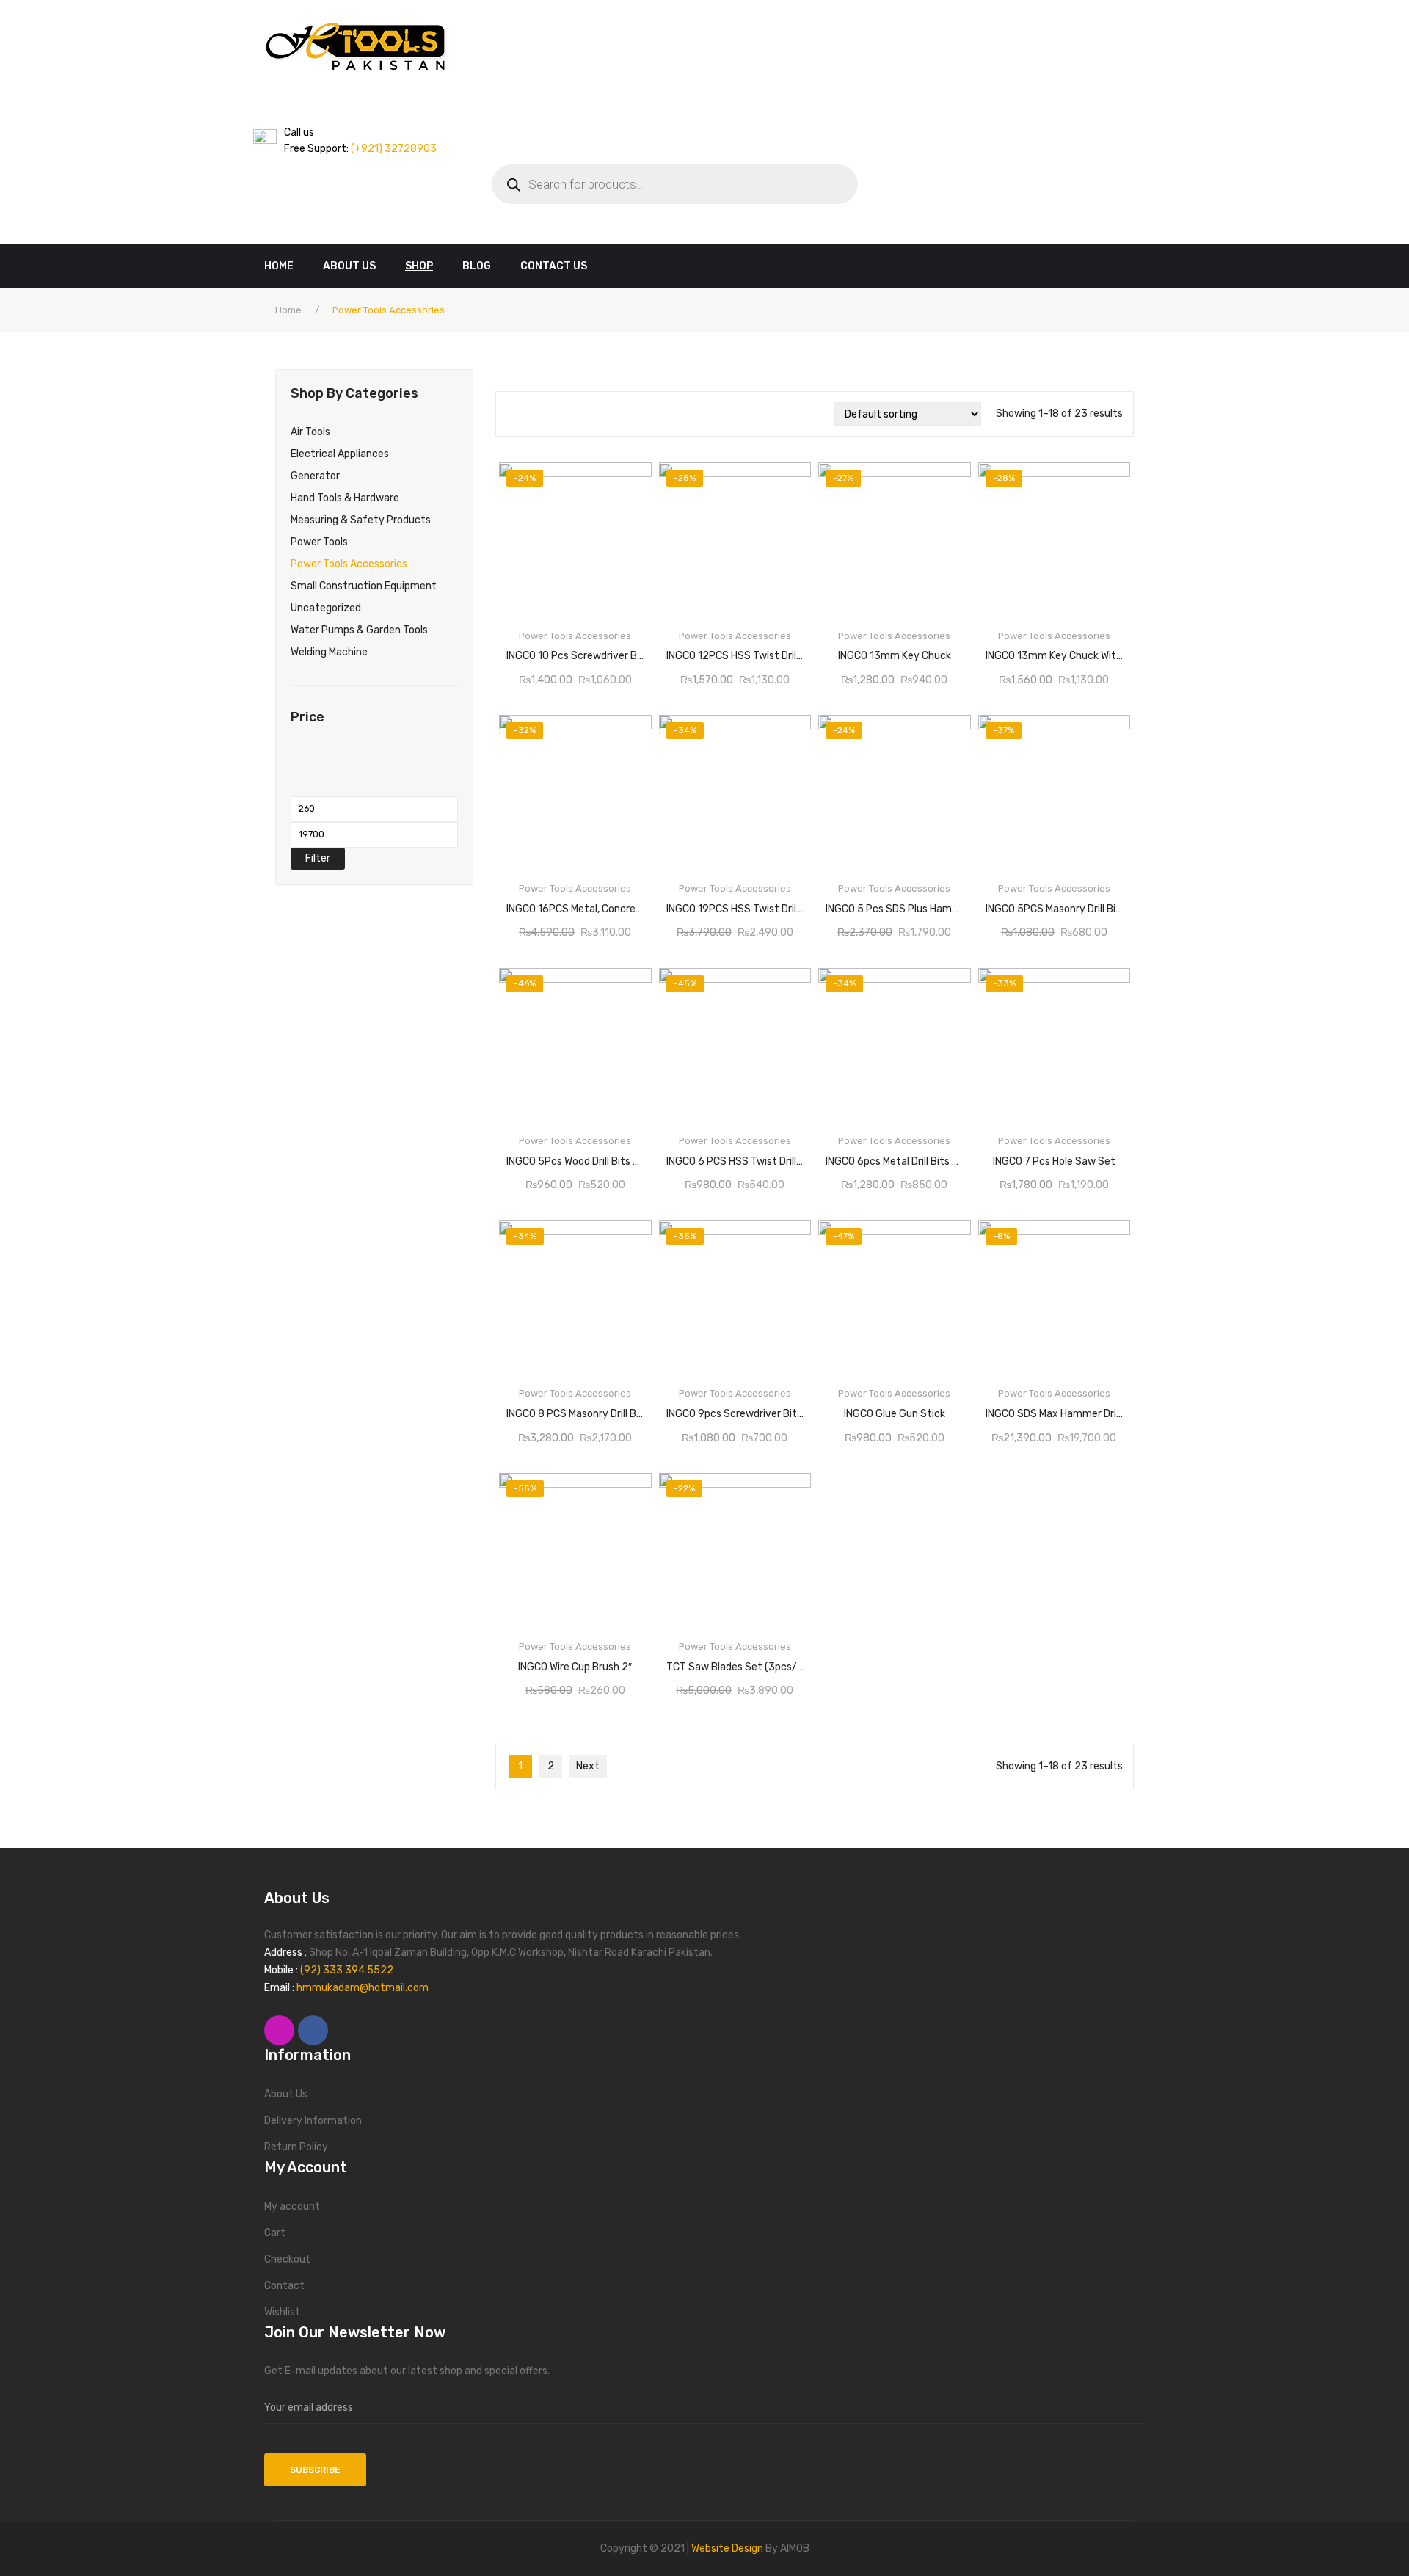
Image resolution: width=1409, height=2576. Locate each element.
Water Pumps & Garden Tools (359, 630)
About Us (286, 2094)
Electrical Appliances (340, 454)
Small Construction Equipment (364, 586)
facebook (313, 2030)
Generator (315, 476)
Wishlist (282, 2312)
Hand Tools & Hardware (345, 498)
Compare (632, 651)
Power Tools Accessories (349, 564)
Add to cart (1056, 651)
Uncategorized (326, 608)
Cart (275, 2233)
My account (292, 2206)
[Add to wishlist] (518, 651)
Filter (318, 858)
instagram (279, 2030)
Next (588, 1766)
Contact (284, 2286)
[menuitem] (286, 266)
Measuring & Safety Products (361, 520)
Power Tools (319, 542)
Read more (575, 651)
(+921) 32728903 (393, 149)
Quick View (629, 479)
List (535, 414)
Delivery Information (313, 2121)
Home (288, 310)
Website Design (727, 2548)
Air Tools (310, 432)
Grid (513, 414)
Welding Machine (329, 652)
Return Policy (296, 2147)
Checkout (287, 2259)
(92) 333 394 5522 (347, 1970)
